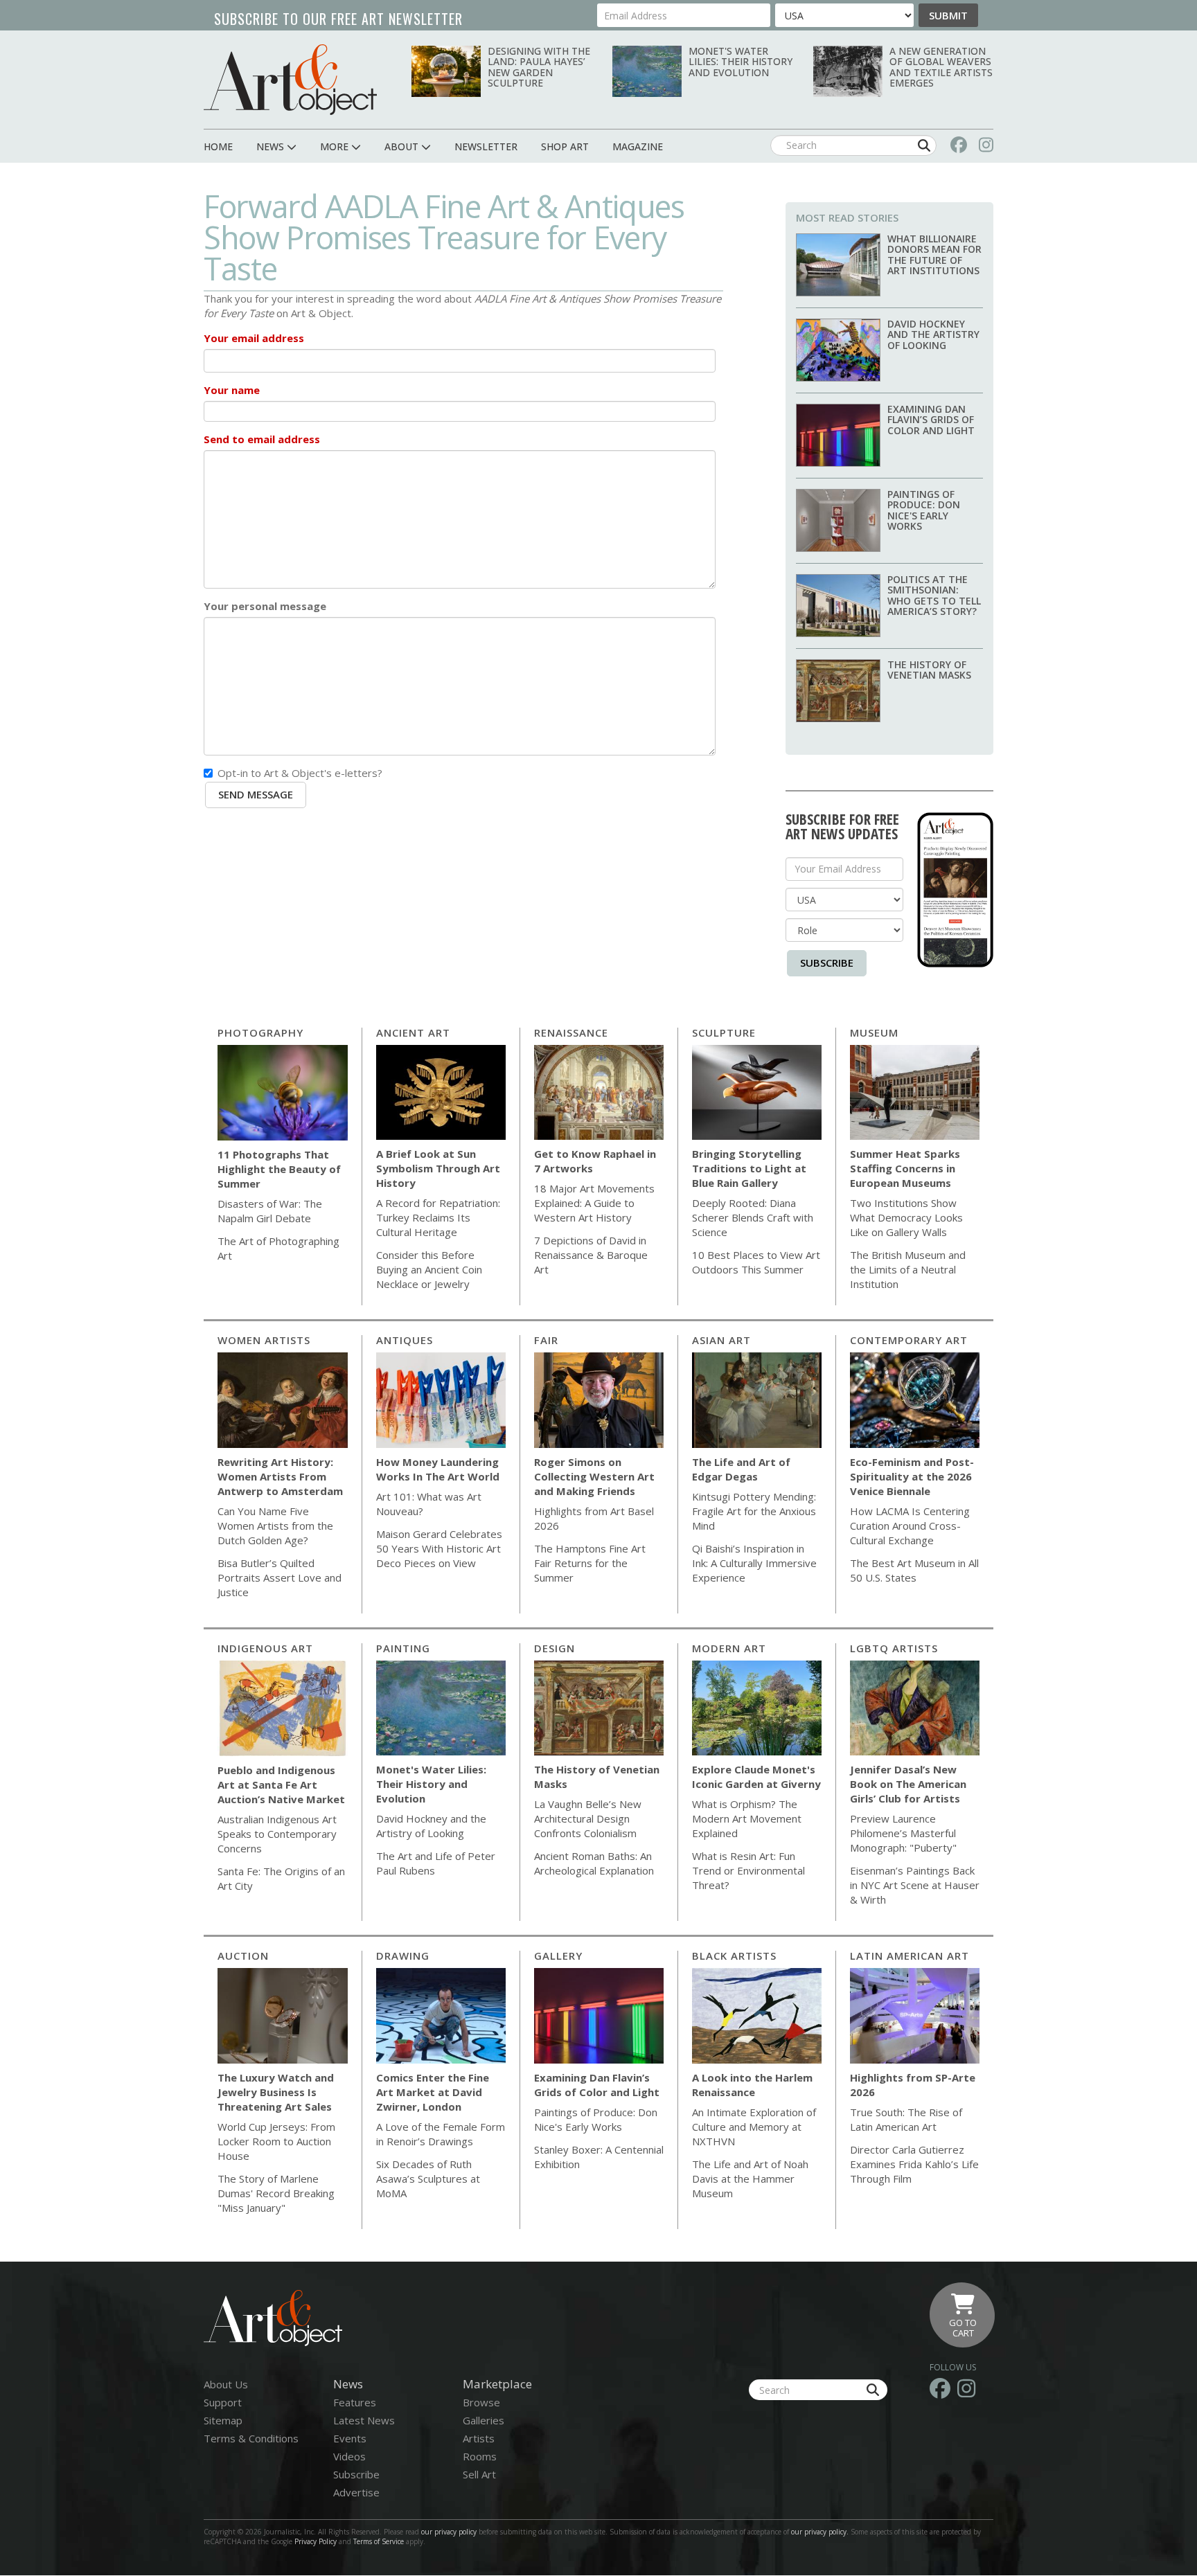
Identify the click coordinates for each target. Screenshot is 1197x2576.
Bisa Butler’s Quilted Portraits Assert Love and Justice (280, 1577)
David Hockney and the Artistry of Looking (933, 334)
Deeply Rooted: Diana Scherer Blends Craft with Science (753, 1217)
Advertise (356, 2492)
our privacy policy (449, 2532)
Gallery (558, 1956)
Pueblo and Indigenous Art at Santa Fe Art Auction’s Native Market (281, 1785)
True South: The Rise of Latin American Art (906, 2119)
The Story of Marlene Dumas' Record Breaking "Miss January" (276, 2193)
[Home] (290, 79)
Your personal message (265, 606)
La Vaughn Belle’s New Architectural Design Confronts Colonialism (588, 1818)
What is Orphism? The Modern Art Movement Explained (747, 1818)
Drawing (403, 1956)
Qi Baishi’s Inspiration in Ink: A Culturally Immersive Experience (754, 1563)
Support (223, 2402)
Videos (349, 2456)
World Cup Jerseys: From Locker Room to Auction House (276, 2141)
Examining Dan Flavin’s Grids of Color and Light (931, 420)
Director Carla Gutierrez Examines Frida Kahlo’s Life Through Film (914, 2164)
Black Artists (734, 1956)
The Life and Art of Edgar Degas (741, 1469)
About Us (226, 2384)
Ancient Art (413, 1032)
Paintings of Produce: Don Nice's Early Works (924, 510)
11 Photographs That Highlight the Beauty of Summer (279, 1169)
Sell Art (479, 2474)
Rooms (480, 2456)
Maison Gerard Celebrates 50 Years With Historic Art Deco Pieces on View (439, 1548)
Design (555, 1648)
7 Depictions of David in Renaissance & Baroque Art (591, 1255)
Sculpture (724, 1032)
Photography (260, 1032)
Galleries (484, 2420)
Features (355, 2402)
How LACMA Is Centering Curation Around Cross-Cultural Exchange (910, 1526)
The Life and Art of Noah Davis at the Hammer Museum (750, 2179)
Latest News (364, 2420)
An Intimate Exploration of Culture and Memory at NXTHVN (754, 2127)
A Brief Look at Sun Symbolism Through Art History (438, 1168)
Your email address (254, 338)
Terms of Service (379, 2541)
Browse (481, 2402)
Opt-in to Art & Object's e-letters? (300, 773)
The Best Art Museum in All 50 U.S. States (914, 1570)
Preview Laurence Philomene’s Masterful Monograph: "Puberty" (903, 1833)
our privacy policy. (821, 2532)
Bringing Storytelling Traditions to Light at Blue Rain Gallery (749, 1168)
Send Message (256, 794)
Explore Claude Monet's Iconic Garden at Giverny (756, 1777)
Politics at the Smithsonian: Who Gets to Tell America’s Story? (934, 595)
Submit (948, 15)
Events (350, 2438)
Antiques (405, 1340)
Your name (232, 390)
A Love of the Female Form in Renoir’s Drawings (441, 2134)
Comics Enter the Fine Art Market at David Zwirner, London (433, 2092)
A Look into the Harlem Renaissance (752, 2085)
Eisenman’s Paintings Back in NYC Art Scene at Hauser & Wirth (915, 1885)
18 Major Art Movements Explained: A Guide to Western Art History (594, 1203)
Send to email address (262, 439)
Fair (546, 1340)
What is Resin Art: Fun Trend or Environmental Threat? (748, 1870)
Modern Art (729, 1648)
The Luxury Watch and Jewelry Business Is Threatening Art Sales (276, 2092)
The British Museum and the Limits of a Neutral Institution (908, 1269)
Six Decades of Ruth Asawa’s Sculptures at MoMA (428, 2179)
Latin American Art (910, 1956)
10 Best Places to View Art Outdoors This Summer (756, 1262)
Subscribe (827, 963)
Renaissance (571, 1032)
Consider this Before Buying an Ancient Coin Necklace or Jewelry (429, 1269)
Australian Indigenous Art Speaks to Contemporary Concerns (277, 1834)
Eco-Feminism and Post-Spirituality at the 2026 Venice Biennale (912, 1476)
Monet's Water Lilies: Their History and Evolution (741, 62)
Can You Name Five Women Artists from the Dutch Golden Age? (275, 1526)
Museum (874, 1032)
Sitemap (223, 2420)
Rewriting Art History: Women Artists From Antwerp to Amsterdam (280, 1476)
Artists (479, 2438)
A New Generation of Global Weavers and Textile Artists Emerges (941, 67)
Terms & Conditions (251, 2438)
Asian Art (721, 1340)
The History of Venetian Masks (929, 670)
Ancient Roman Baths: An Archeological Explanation (594, 1863)
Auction (243, 1956)
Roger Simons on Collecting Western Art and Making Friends (594, 1476)
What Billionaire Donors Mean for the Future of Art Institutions (934, 254)
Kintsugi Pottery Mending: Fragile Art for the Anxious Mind (754, 1511)
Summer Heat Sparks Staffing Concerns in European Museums (905, 1168)
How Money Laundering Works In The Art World (438, 1469)
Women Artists (264, 1340)
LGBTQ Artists (894, 1648)
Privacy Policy (316, 2541)
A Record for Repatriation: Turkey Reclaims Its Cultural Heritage (438, 1217)
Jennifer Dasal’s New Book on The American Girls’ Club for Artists (908, 1784)
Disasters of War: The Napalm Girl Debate (270, 1211)
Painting (403, 1648)
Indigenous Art (265, 1648)
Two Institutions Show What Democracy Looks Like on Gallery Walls (906, 1217)
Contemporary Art (909, 1340)
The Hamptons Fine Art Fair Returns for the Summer (590, 1563)
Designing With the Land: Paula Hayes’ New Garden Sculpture (539, 67)
